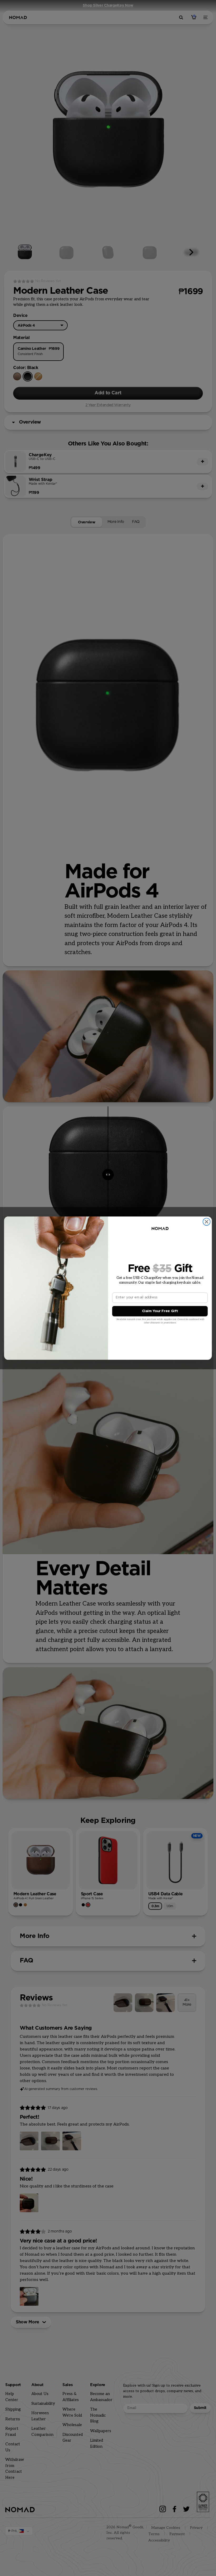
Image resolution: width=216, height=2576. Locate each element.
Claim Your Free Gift (160, 1311)
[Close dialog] (207, 1222)
